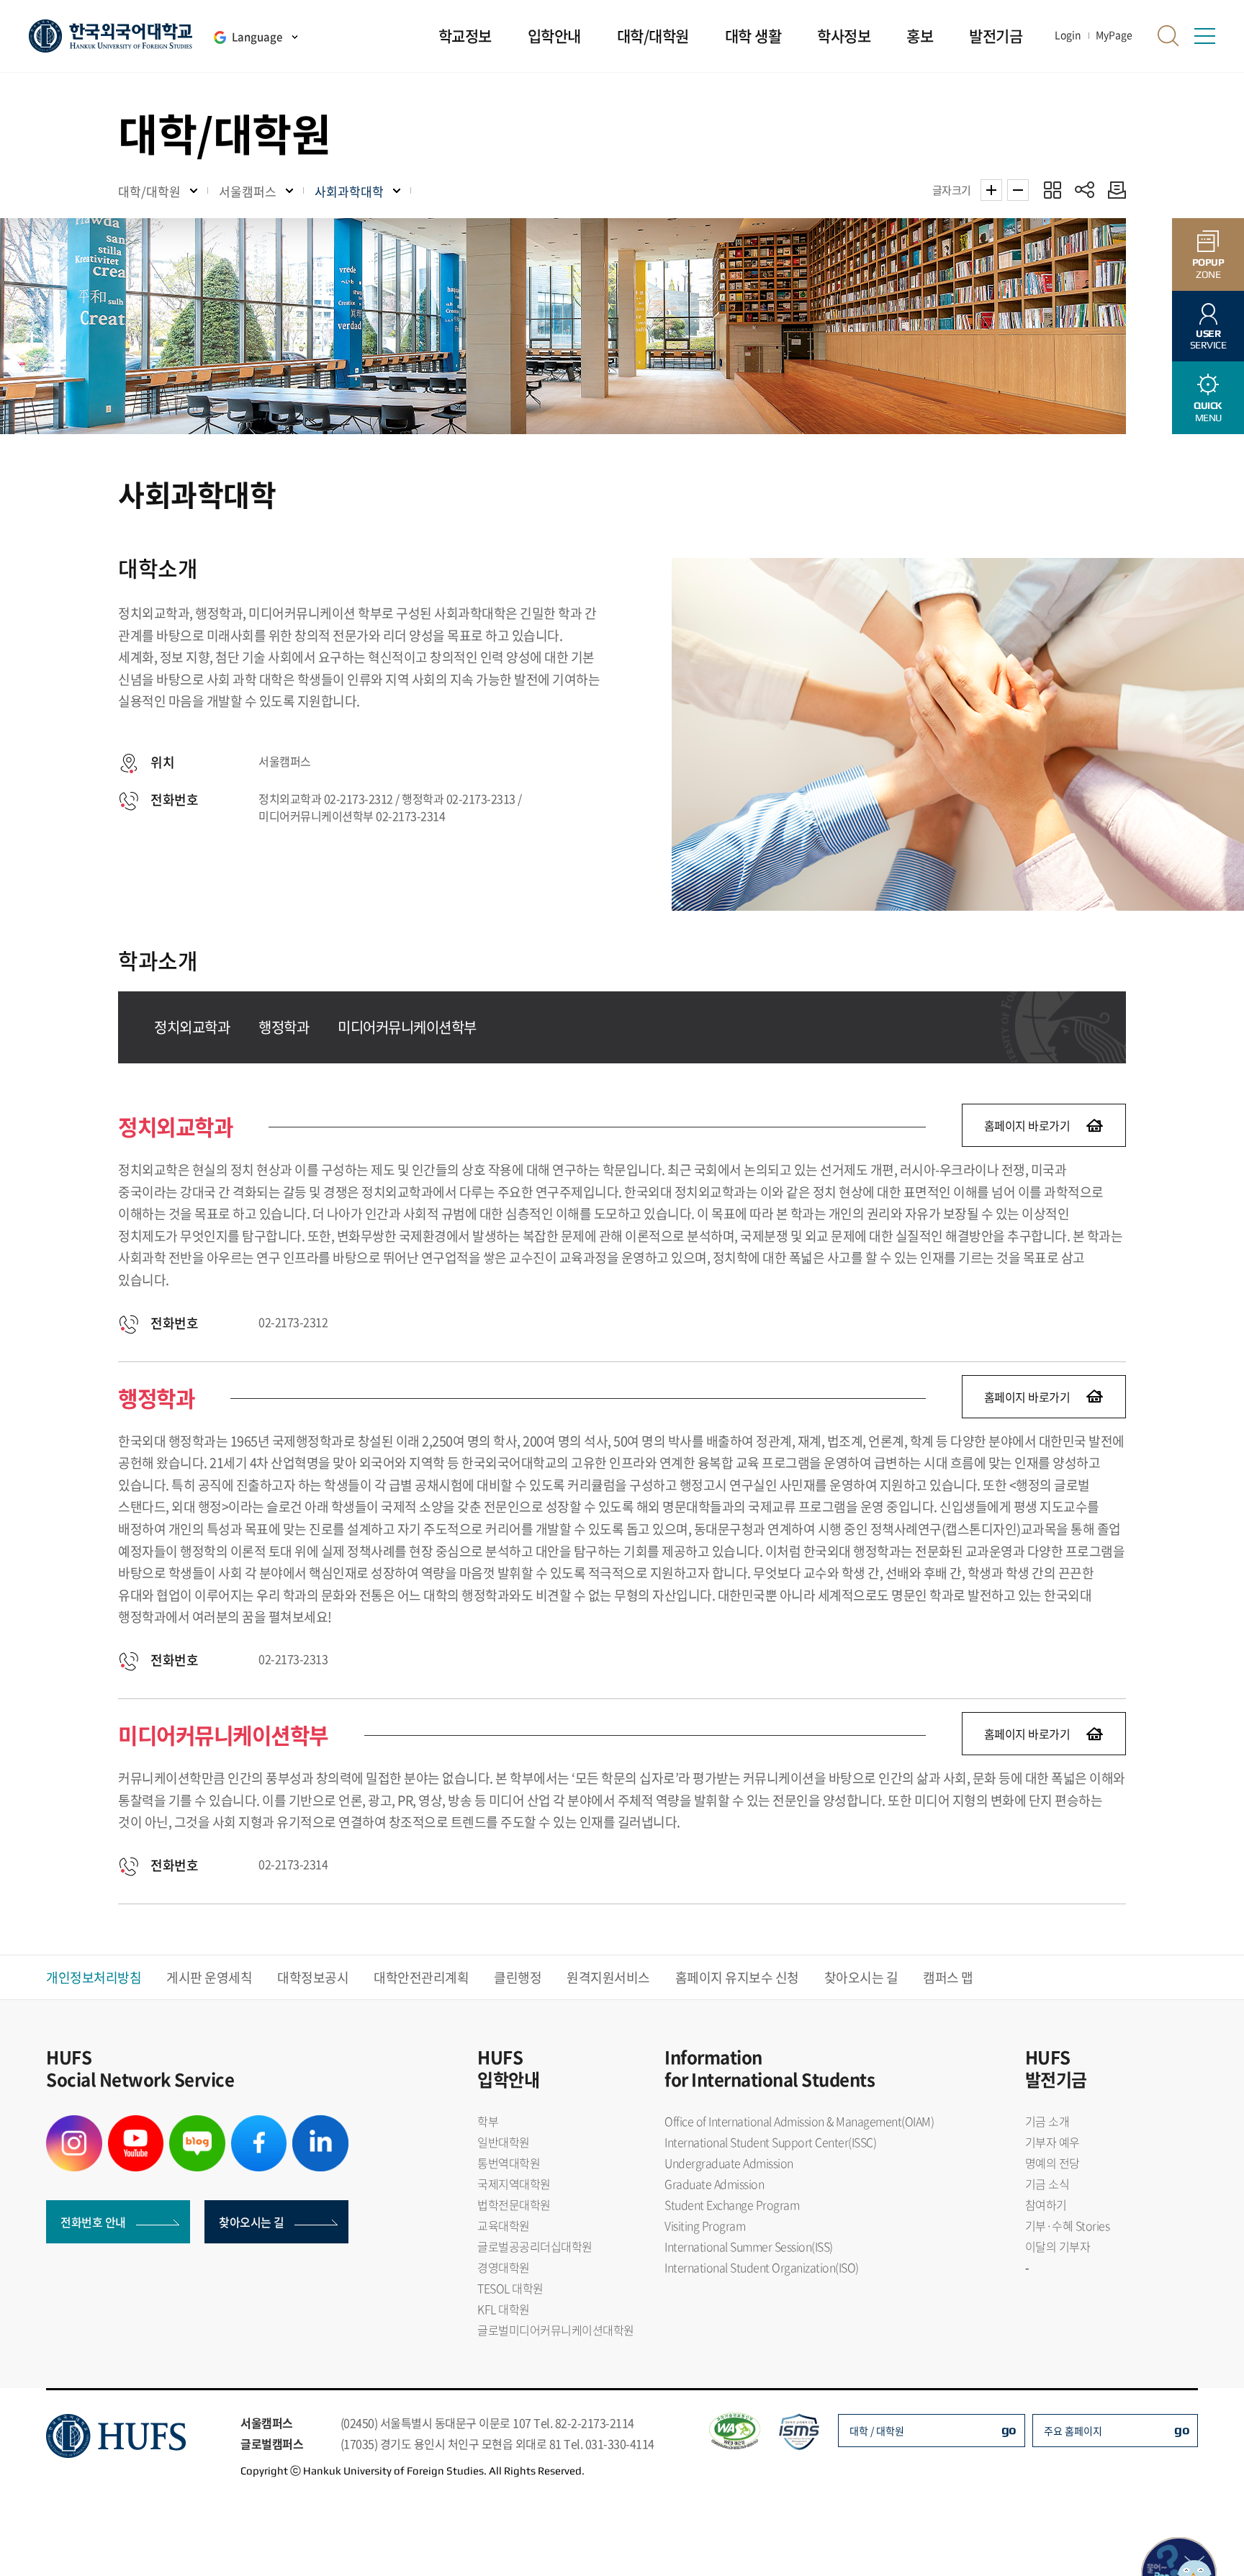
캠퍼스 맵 (948, 1977)
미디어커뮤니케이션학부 (407, 1027)
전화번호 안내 (93, 2222)
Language (257, 37)
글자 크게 (991, 190)
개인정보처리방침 (94, 1977)
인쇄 (1113, 190)
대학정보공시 (313, 1977)
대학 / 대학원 (877, 2431)
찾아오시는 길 (861, 1977)
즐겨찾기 (1052, 190)
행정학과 (284, 1027)
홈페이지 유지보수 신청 (737, 1977)
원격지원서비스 (608, 1977)
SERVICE (1208, 339)
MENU (1208, 411)
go (1009, 2429)
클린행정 (518, 1977)
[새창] (74, 2124)
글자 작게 (1018, 190)
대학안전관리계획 (421, 1977)
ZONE (1208, 268)
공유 (1085, 190)
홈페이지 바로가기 (1027, 1125)
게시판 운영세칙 (209, 1977)
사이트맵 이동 (1204, 36)
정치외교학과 (192, 1027)
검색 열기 (1168, 36)
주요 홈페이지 (1073, 2431)
